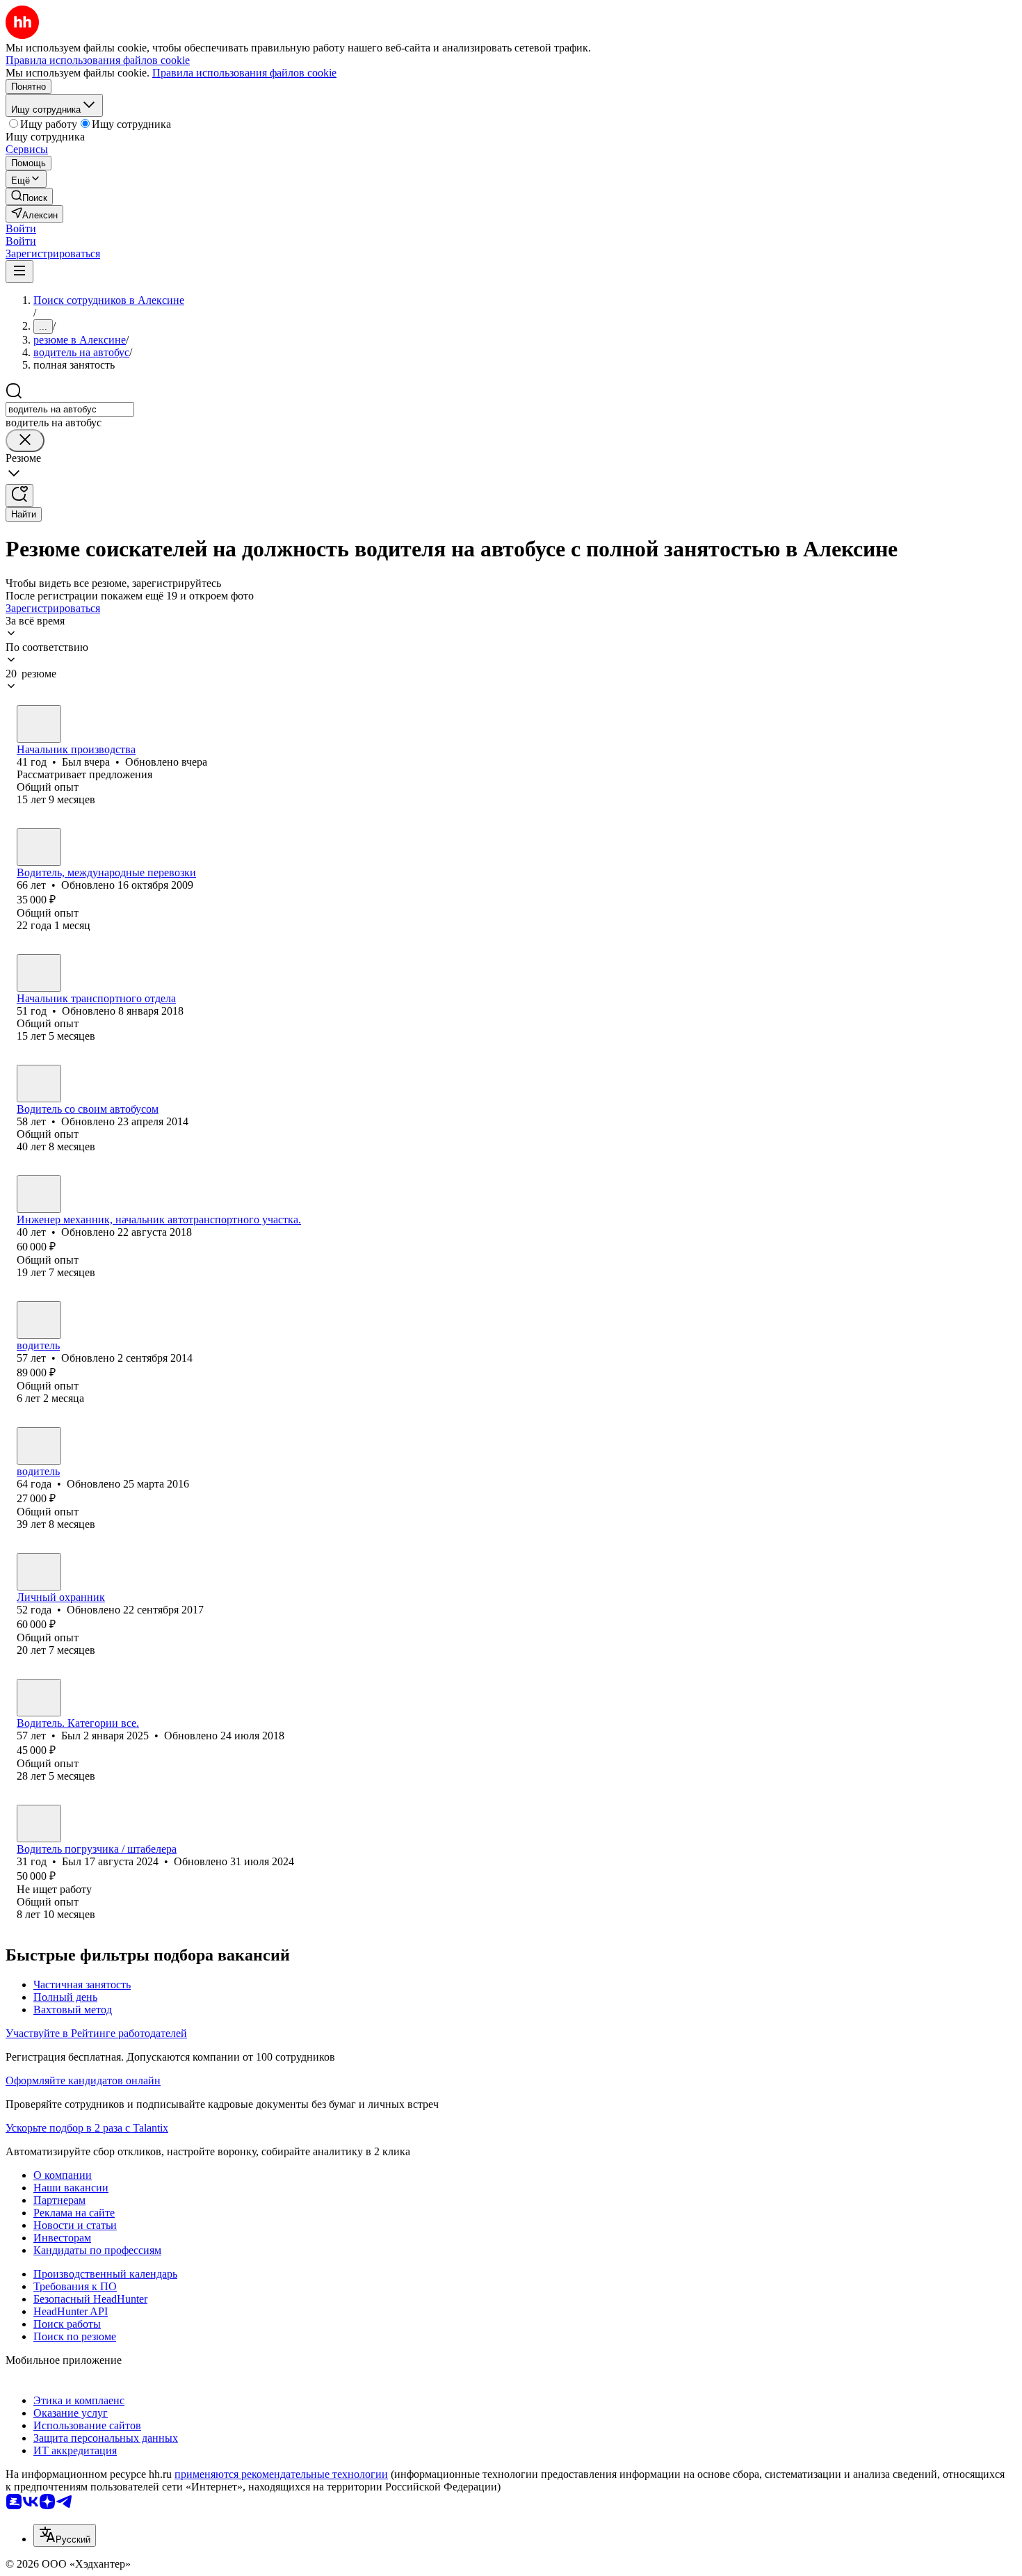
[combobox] (70, 409)
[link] (29, 196)
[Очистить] (25, 441)
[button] (21, 228)
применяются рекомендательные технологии (281, 2474)
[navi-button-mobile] (19, 272)
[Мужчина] (39, 724)
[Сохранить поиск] (19, 496)
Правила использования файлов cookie (244, 73)
